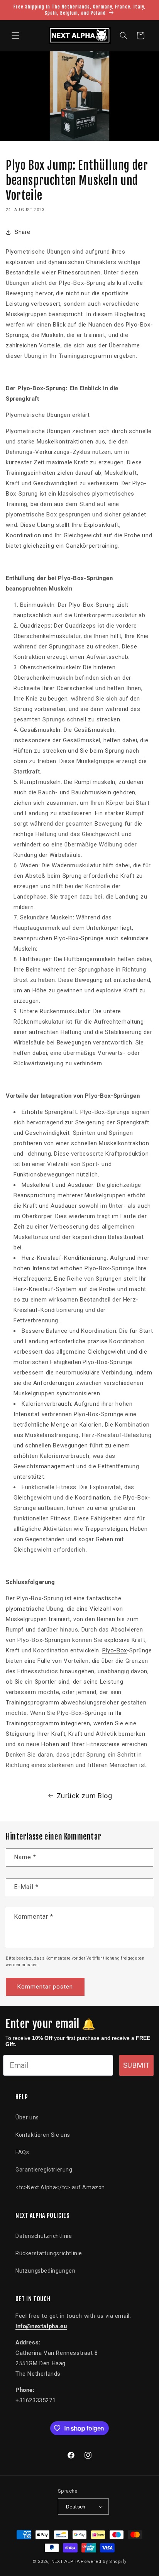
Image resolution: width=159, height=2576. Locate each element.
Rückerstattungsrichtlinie (49, 2253)
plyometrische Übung (35, 1609)
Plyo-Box (115, 1650)
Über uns (27, 2117)
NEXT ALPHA (66, 2562)
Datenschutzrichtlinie (44, 2236)
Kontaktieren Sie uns (43, 2135)
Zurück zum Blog (85, 1796)
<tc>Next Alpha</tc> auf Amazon (60, 2187)
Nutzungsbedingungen (45, 2271)
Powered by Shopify (104, 2562)
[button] (15, 36)
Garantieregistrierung (44, 2170)
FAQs (22, 2152)
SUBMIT (136, 2065)
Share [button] (23, 232)
